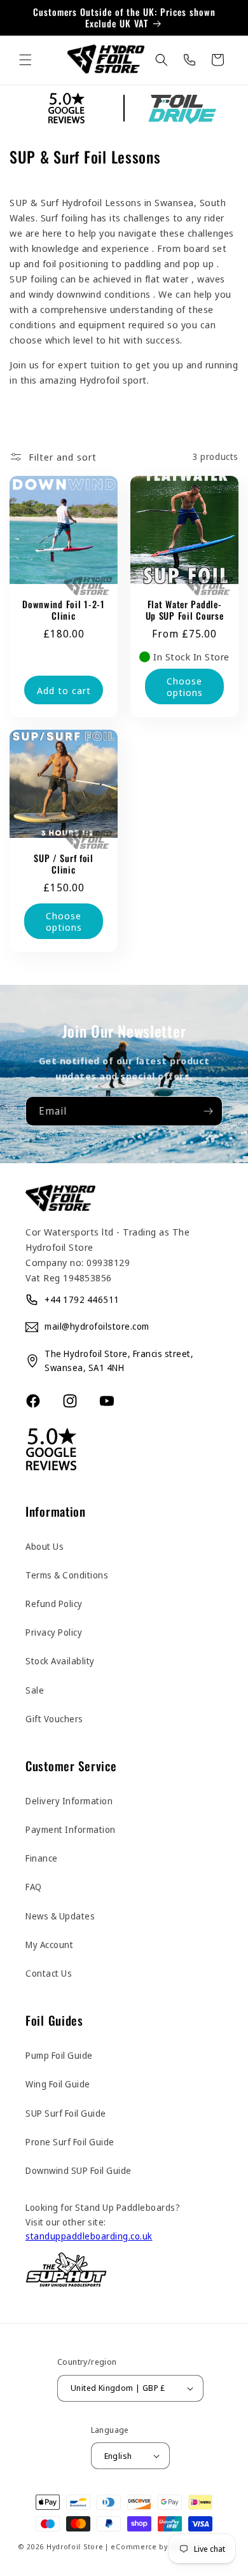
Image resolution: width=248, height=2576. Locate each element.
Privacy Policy (54, 1632)
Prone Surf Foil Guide (70, 2142)
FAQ (34, 1887)
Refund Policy (54, 1604)
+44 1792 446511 (82, 1299)
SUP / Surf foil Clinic (64, 864)
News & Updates (60, 1916)
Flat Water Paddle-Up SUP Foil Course (185, 610)
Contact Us (49, 1973)
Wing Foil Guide (58, 2084)
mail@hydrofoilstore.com (97, 1326)
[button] (25, 60)
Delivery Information (69, 1801)
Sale (35, 1690)
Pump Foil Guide (59, 2055)
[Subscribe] (208, 1111)
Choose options (185, 686)
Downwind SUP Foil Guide (79, 2170)
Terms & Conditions (67, 1575)
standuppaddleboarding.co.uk (89, 2236)
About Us (45, 1546)
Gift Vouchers (54, 1719)
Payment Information (71, 1829)
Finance (42, 1858)
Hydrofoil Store (75, 2546)
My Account (49, 1945)
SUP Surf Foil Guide (66, 2113)
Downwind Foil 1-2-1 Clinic (64, 610)
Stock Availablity (60, 1661)
